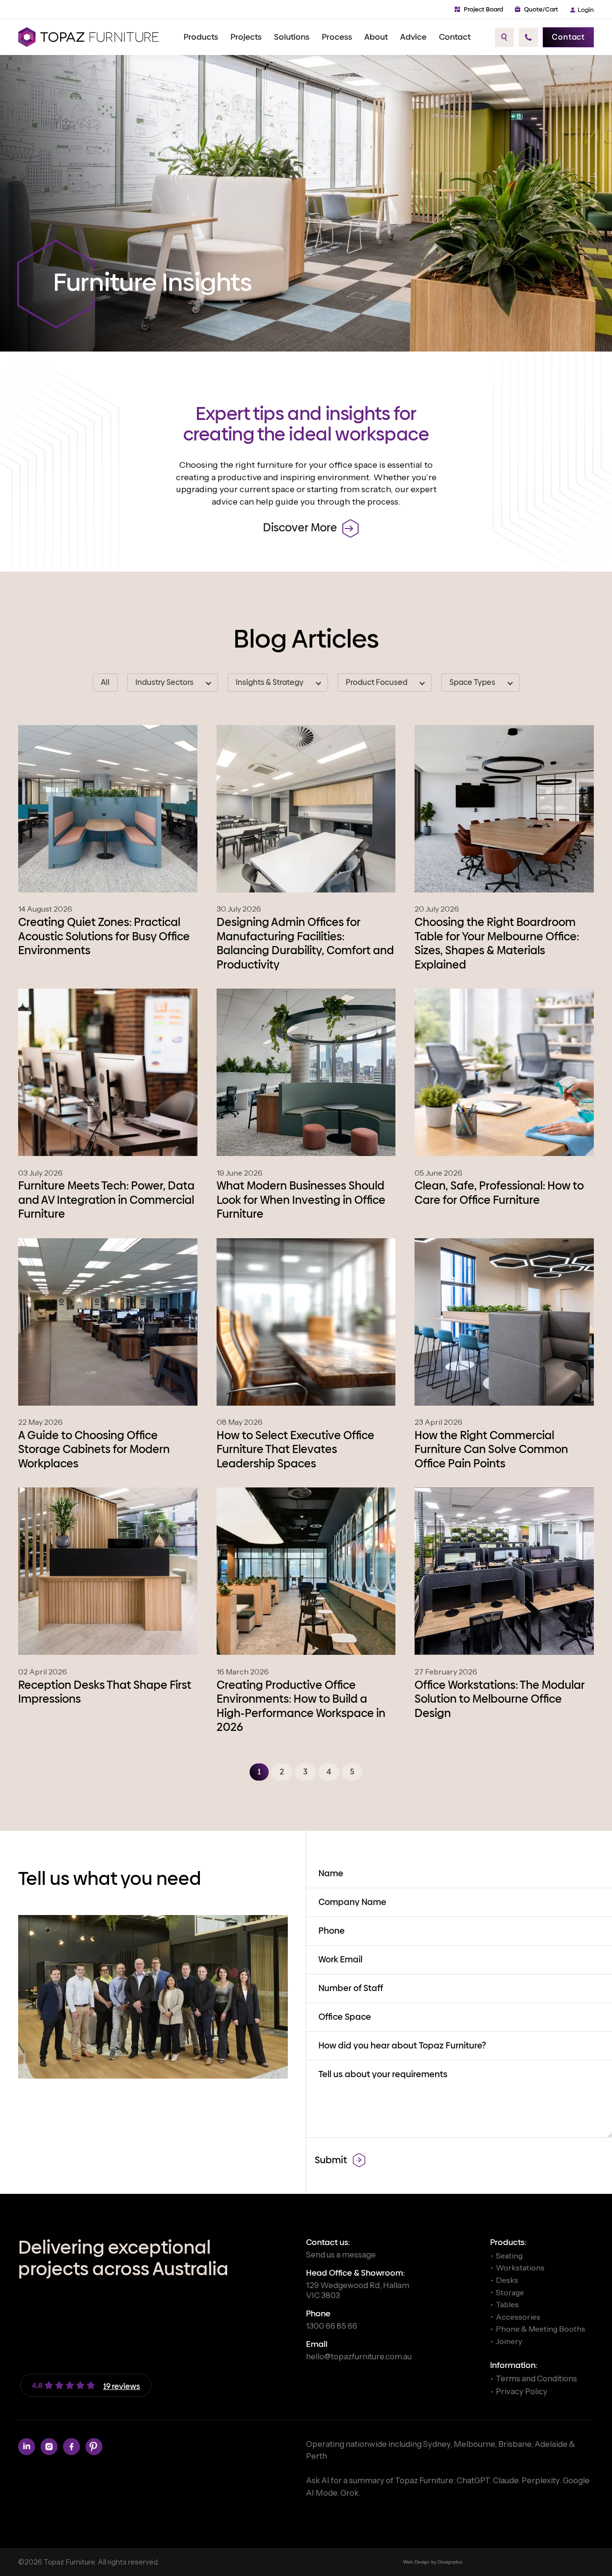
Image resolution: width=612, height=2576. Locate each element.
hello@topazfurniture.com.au (359, 2356)
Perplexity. (542, 2480)
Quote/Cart (541, 9)
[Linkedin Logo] (27, 2447)
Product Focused (377, 683)
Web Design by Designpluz (433, 2562)
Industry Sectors (164, 683)
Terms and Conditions (536, 2378)
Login (586, 10)
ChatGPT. (475, 2480)
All (105, 683)
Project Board (483, 9)
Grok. (350, 2493)
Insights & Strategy (270, 683)
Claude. (507, 2480)
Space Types (472, 683)
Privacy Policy (522, 2391)
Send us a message (341, 2255)
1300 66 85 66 (332, 2326)
